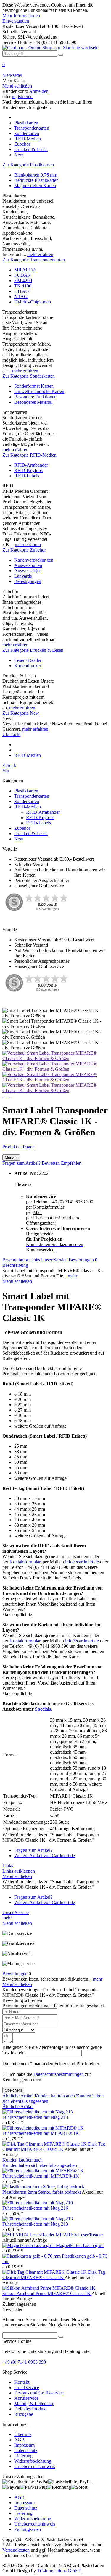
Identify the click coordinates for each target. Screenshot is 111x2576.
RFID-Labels (27, 476)
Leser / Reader (28, 660)
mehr (72, 1276)
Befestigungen (28, 581)
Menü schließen (17, 86)
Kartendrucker (28, 666)
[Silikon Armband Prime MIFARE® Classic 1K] (49, 2288)
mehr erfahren (40, 254)
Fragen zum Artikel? (22, 1163)
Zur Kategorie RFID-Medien (29, 455)
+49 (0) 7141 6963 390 (24, 2362)
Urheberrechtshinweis (35, 2466)
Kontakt (22, 2382)
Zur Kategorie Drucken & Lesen (33, 650)
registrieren (22, 97)
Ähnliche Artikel (18, 2096)
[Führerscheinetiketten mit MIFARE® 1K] (43, 2128)
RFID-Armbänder (31, 465)
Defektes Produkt (30, 2409)
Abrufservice (26, 2398)
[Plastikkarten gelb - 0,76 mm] (32, 2256)
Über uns (23, 2434)
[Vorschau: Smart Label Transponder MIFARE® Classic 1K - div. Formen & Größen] (55, 1058)
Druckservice (27, 2387)
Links (35, 1260)
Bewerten (51, 1163)
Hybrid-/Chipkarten (33, 302)
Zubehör (22, 828)
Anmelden (39, 91)
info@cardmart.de (82, 1562)
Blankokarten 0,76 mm (36, 175)
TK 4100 (23, 286)
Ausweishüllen (28, 565)
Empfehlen (71, 1163)
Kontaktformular (25, 1562)
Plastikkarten (26, 791)
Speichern (13, 2090)
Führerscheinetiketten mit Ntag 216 (35, 2208)
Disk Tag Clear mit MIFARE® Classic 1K (54, 2147)
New (19, 839)
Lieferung (23, 2456)
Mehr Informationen (21, 16)
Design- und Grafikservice (39, 2393)
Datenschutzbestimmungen (59, 2074)
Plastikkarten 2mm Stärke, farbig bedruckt (42, 2192)
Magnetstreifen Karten (35, 186)
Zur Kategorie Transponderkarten (34, 260)
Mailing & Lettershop (34, 2403)
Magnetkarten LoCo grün (80, 2245)
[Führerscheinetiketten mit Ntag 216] (38, 2203)
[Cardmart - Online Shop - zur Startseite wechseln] (50, 48)
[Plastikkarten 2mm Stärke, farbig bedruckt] (44, 2187)
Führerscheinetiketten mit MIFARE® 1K (41, 2133)
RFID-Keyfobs (28, 470)
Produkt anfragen (18, 1147)
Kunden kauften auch (55, 2096)
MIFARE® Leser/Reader (79, 2235)
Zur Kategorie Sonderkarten (29, 376)
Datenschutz (26, 2450)
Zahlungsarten (28, 2529)
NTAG (21, 297)
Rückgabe (24, 2414)
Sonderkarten (27, 801)
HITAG (22, 291)
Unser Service (55, 1260)
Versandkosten (16, 2550)
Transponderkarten (32, 796)
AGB (19, 2440)
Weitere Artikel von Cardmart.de (45, 1856)
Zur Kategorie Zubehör (24, 550)
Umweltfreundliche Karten (39, 391)
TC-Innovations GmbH (59, 2571)
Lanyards (23, 576)
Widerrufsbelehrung (33, 2461)
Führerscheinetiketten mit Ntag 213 (35, 2117)
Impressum (24, 2445)
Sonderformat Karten (34, 386)
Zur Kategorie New (21, 713)
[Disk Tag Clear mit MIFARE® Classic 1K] (45, 2144)
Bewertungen (83, 1260)
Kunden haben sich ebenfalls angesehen (40, 2165)
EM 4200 (23, 281)
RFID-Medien (28, 807)
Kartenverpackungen (34, 560)
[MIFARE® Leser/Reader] (29, 2235)
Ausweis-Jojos (28, 571)
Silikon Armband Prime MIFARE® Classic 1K (47, 2293)
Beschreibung (15, 1260)
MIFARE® (25, 270)
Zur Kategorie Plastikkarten (28, 165)
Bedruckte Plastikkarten (36, 180)
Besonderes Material (33, 402)
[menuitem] (55, 67)
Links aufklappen (19, 1871)
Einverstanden (16, 21)
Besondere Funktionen (35, 397)
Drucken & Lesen (31, 833)
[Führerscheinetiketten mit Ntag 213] (38, 2112)
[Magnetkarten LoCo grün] (29, 2245)
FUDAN (23, 275)
